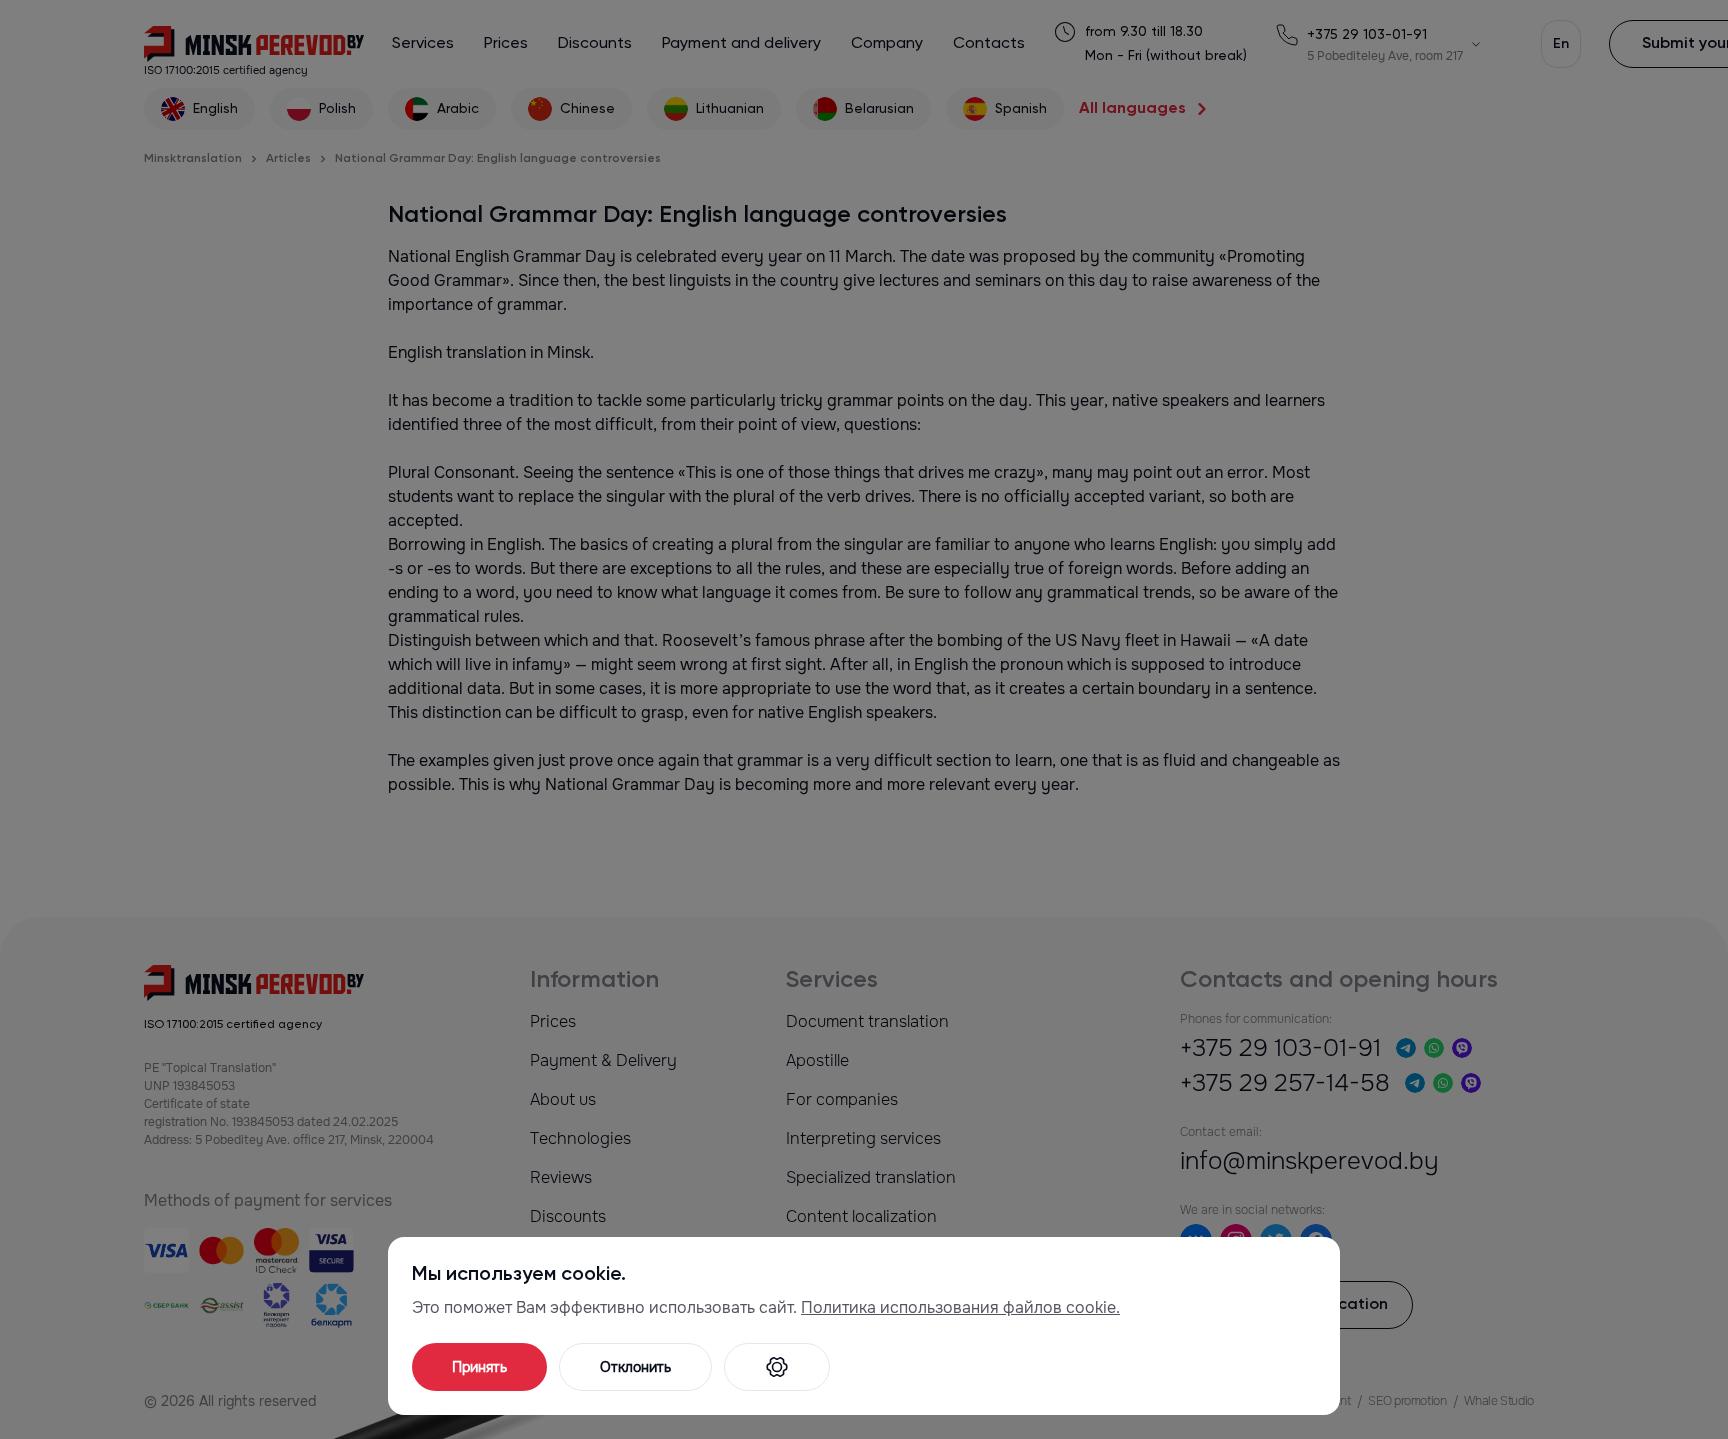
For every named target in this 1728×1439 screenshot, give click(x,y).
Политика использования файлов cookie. (960, 1307)
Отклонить (635, 1367)
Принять (479, 1367)
